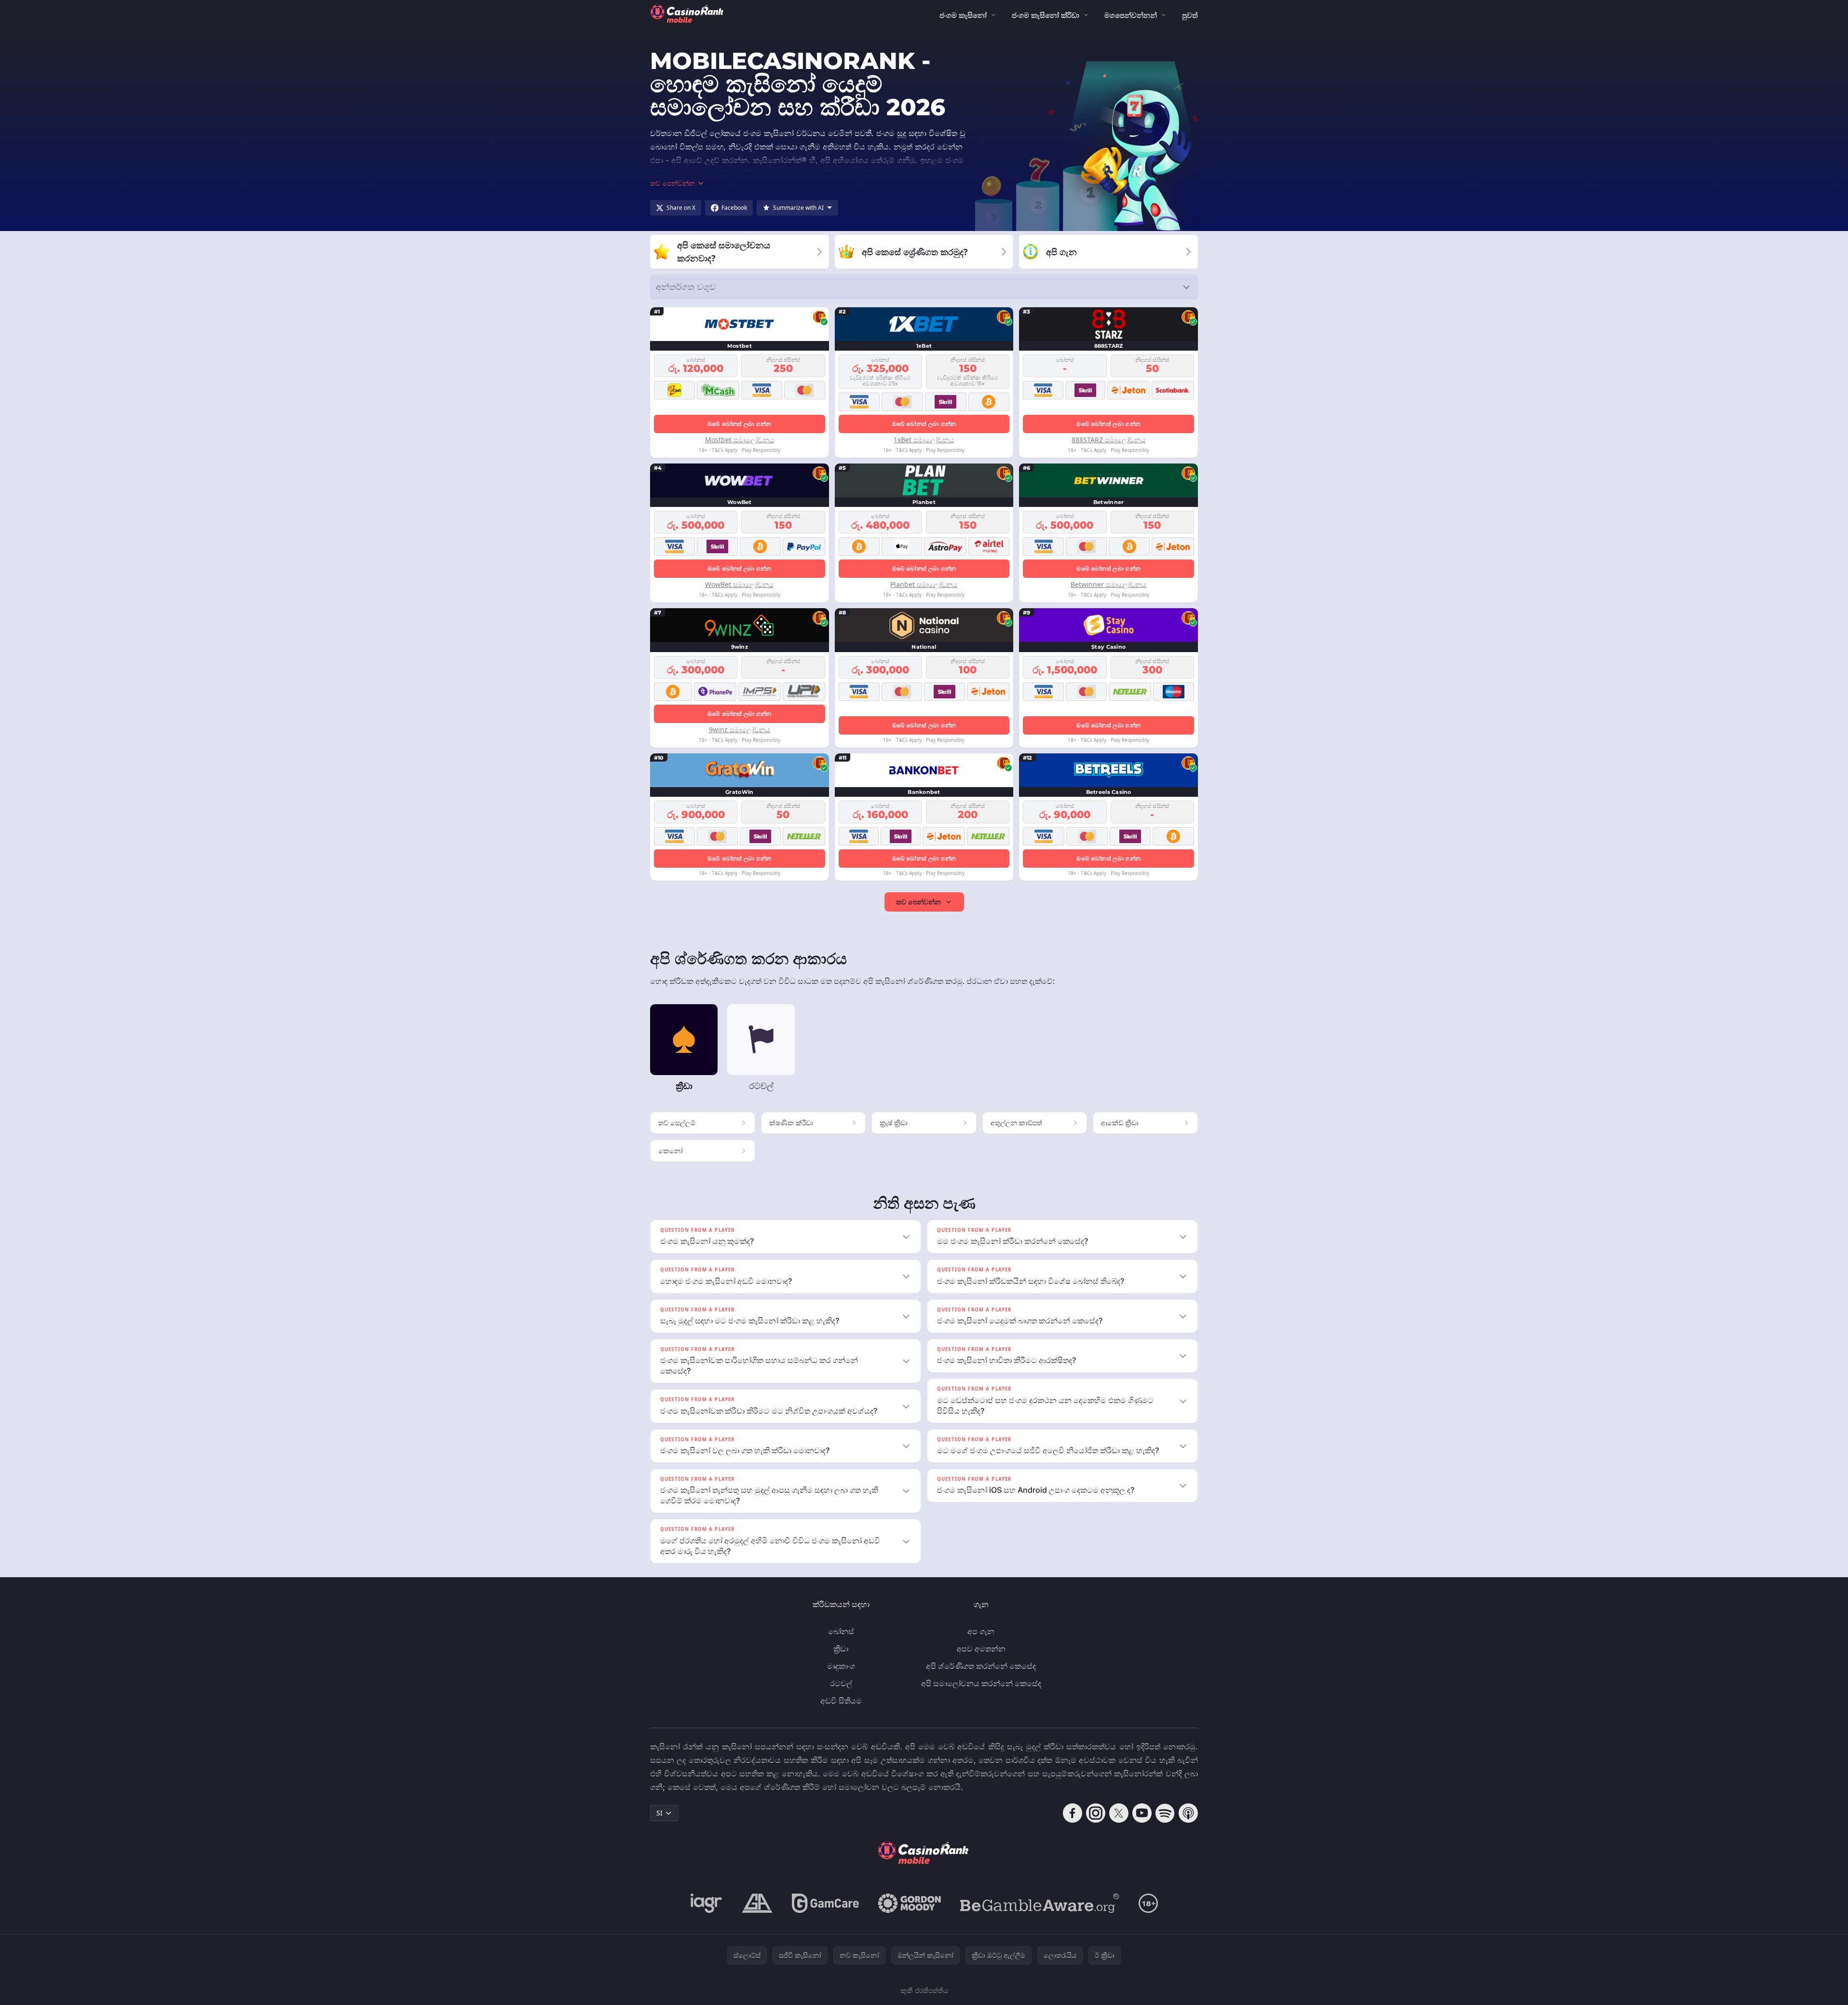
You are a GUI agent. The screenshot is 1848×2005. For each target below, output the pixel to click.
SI (659, 1813)
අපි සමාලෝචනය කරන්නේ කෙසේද (981, 1683)
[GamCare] (825, 1903)
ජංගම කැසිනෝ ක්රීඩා (1046, 15)
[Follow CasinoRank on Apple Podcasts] (1188, 1813)
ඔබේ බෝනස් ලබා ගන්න (740, 424)
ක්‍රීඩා (841, 1649)
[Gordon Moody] (910, 1903)
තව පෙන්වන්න (918, 902)
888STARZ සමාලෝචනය (1108, 440)
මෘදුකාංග (841, 1666)
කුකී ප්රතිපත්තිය (924, 1990)
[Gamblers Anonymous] (757, 1903)
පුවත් (1190, 15)
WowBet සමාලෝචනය (739, 584)
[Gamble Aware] (1040, 1903)
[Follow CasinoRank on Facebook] (1073, 1813)
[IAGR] (707, 1903)
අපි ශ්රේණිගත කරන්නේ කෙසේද (981, 1666)
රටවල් (841, 1683)
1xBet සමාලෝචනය (924, 440)
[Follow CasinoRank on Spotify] (1165, 1813)
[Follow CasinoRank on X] (1119, 1813)
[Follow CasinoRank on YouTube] (1142, 1813)
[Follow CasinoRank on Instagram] (1096, 1813)
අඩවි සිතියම (841, 1701)
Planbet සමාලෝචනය (924, 584)
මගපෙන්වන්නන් (1131, 15)
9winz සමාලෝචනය (740, 730)
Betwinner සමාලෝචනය (1108, 584)
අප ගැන (981, 1631)
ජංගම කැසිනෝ (963, 15)
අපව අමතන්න (981, 1649)
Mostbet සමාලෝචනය (740, 440)
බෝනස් (841, 1631)
